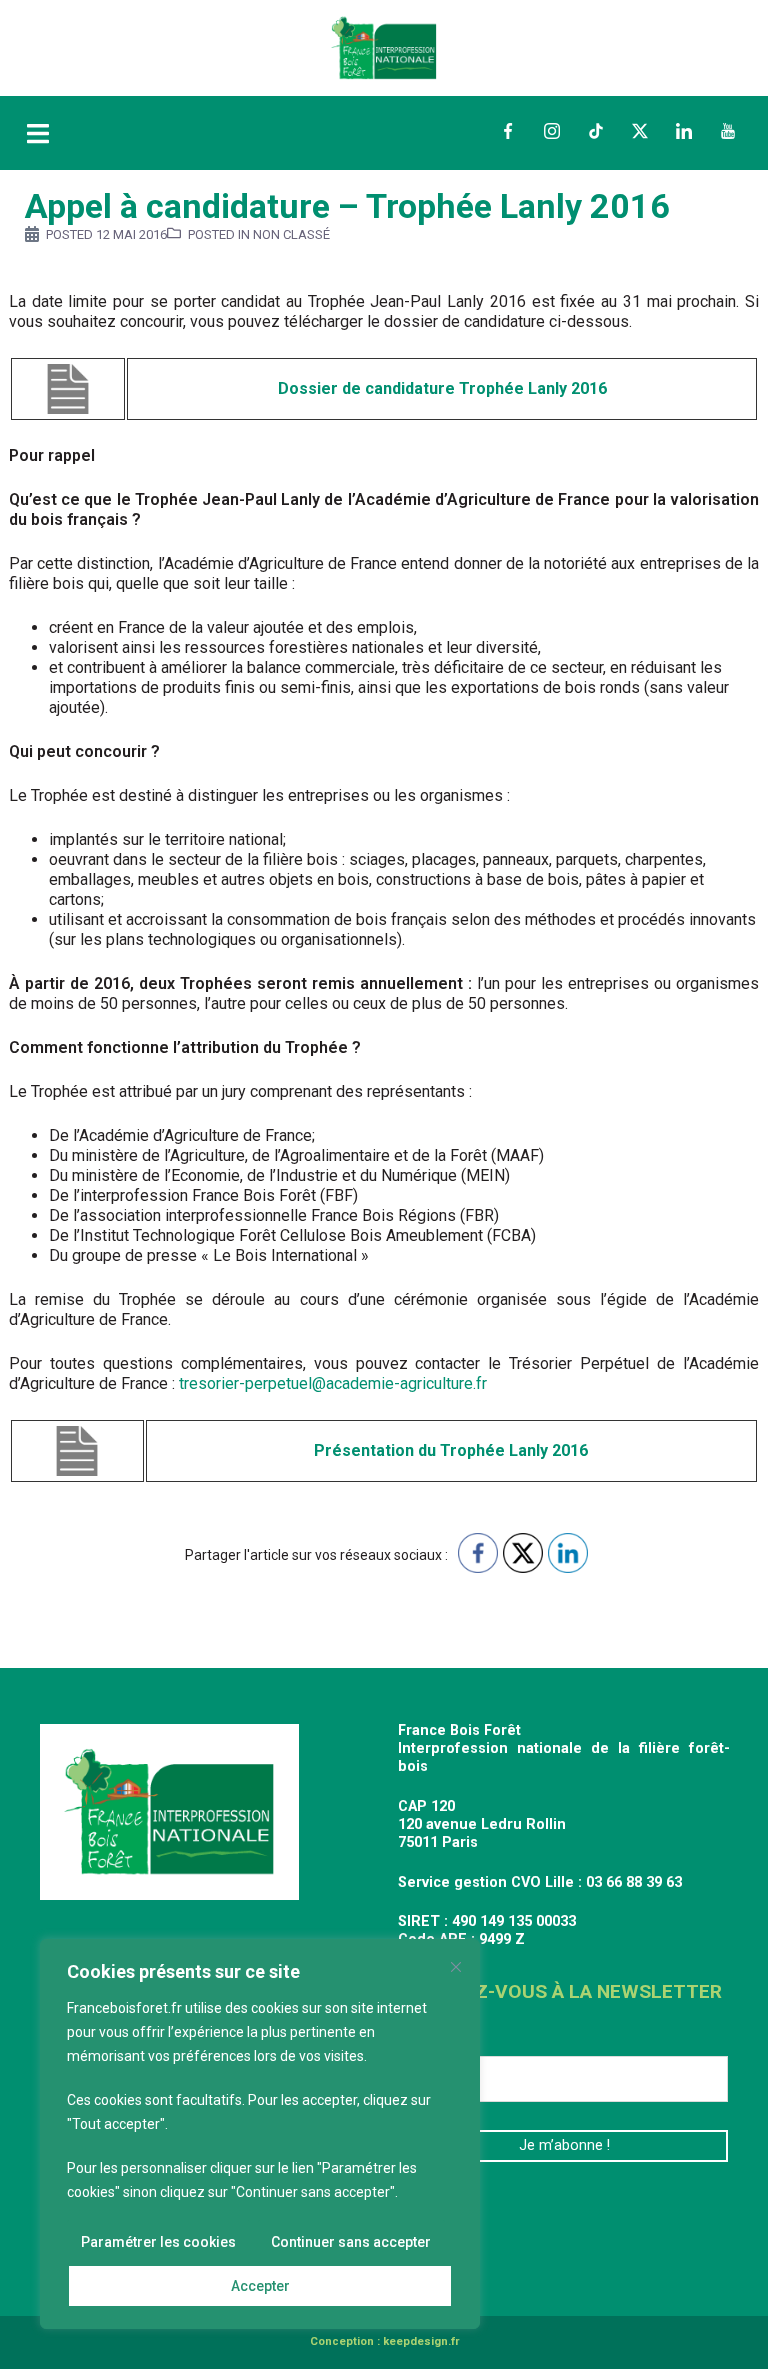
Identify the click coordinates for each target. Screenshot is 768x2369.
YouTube (728, 131)
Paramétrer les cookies (158, 2242)
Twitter (640, 131)
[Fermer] (456, 1967)
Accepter (260, 2286)
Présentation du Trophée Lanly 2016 (451, 1450)
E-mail (427, 2040)
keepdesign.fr (421, 2341)
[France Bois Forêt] (383, 46)
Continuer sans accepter (351, 2242)
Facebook (508, 131)
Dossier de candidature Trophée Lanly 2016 (442, 388)
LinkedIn (684, 131)
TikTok (596, 131)
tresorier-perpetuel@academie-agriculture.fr (333, 1383)
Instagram (552, 131)
